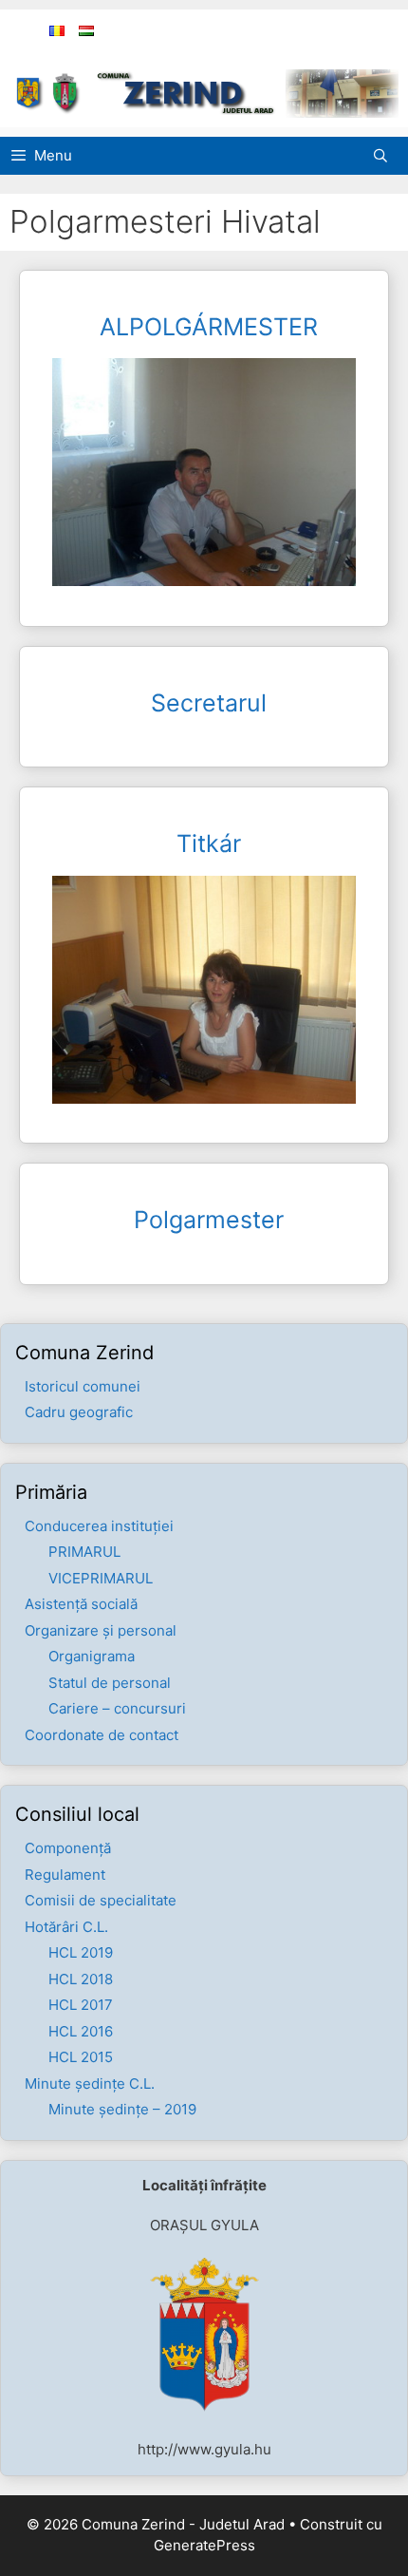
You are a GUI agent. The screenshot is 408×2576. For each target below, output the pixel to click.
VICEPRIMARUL (101, 1578)
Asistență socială (81, 1604)
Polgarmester (209, 1220)
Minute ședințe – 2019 (122, 2109)
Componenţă (68, 1848)
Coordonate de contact (102, 1735)
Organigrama (92, 1656)
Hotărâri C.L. (66, 1927)
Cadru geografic (79, 1412)
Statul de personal (110, 1683)
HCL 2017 (81, 2005)
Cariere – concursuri (117, 1708)
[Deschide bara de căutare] (385, 156)
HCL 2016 (81, 2031)
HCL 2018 (81, 1979)
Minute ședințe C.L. (90, 2084)
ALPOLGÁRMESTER (209, 327)
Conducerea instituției (99, 1526)
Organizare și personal (101, 1630)
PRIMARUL (84, 1552)
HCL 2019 (81, 1952)
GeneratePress (204, 2545)
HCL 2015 (81, 2057)
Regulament (65, 1875)
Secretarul (209, 703)
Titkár (209, 843)
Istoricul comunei (83, 1386)
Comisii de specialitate (101, 1900)
